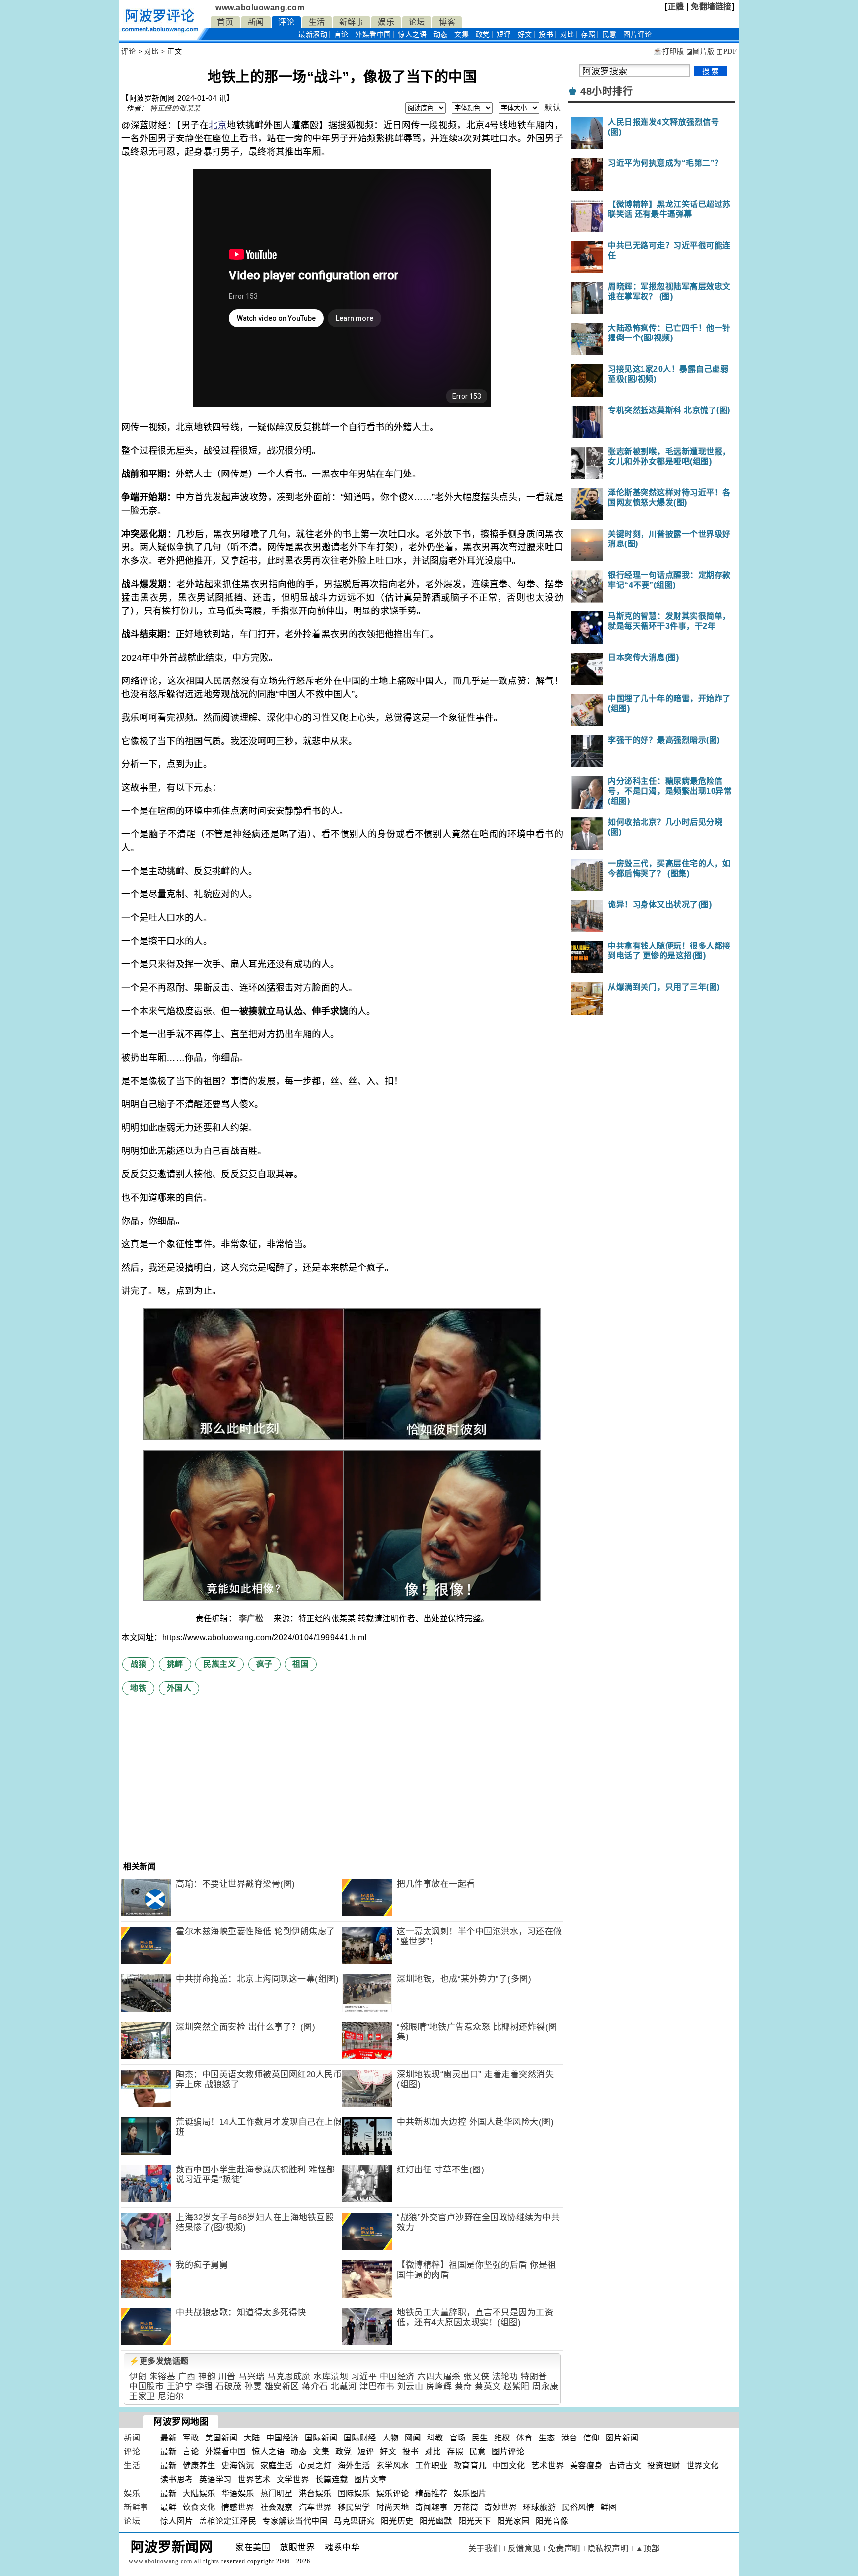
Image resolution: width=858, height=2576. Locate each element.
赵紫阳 (517, 2387)
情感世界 (238, 2507)
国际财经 (360, 2438)
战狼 (138, 1664)
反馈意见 (524, 2548)
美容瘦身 (586, 2466)
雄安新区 (282, 2387)
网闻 (413, 2438)
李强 (204, 2387)
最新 (313, 34)
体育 (525, 2438)
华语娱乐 (238, 2493)
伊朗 (138, 2377)
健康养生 (199, 2466)
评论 (286, 22)
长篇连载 (332, 2479)
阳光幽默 (436, 2521)
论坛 (417, 22)
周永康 (545, 2387)
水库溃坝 (331, 2377)
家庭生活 (277, 2466)
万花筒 (466, 2507)
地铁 (138, 1688)
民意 (609, 34)
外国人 (179, 1688)
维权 (502, 2438)
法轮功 (505, 2377)
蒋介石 (315, 2387)
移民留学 (354, 2507)
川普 (227, 2377)
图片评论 (508, 2452)
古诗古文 (625, 2466)
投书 (546, 34)
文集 (462, 34)
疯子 (264, 1664)
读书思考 (177, 2479)
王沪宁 (180, 2387)
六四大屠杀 (439, 2377)
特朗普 (534, 2377)
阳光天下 (475, 2521)
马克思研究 (354, 2521)
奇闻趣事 (431, 2507)
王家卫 (142, 2397)
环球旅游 (539, 2507)
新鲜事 (352, 22)
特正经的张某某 (175, 108)
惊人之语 (412, 34)
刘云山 (410, 2387)
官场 (458, 2438)
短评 (504, 34)
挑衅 (175, 1664)
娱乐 (386, 22)
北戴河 (344, 2387)
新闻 (256, 22)
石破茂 (229, 2387)
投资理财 (664, 2466)
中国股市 (146, 2387)
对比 (567, 34)
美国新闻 (221, 2438)
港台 (569, 2438)
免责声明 (564, 2548)
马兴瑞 (251, 2377)
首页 (225, 22)
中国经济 (397, 2377)
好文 (525, 34)
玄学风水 (393, 2466)
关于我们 (485, 2548)
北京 (218, 125)
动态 (441, 34)
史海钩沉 (238, 2466)
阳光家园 (513, 2521)
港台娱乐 (315, 2493)
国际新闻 (321, 2438)
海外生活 (354, 2466)
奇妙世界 (500, 2507)
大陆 (252, 2438)
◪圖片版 (700, 51)
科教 (435, 2438)
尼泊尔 (171, 2397)
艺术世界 (548, 2466)
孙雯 (253, 2387)
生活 (317, 22)
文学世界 (293, 2479)
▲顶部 (647, 2548)
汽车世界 (315, 2507)
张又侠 (476, 2377)
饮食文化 (199, 2507)
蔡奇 (464, 2387)
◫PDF (727, 51)
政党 (483, 34)
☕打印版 (669, 51)
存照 (588, 34)
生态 (547, 2438)
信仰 (592, 2438)
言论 (341, 34)
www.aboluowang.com (260, 8)
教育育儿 (470, 2466)
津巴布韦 (377, 2387)
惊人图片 (177, 2521)
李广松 (252, 1618)
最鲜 (169, 2507)
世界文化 (703, 2466)
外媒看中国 (373, 34)
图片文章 (370, 2479)
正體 (676, 7)
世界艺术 (254, 2479)
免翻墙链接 (711, 7)
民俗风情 (578, 2507)
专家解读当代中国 (295, 2521)
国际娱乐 (354, 2493)
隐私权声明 (608, 2548)
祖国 (301, 1664)
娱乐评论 (393, 2493)
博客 (447, 22)
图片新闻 (622, 2438)
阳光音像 (552, 2521)
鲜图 (608, 2507)
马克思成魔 (289, 2377)
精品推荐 (431, 2493)
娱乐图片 (470, 2493)
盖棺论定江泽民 (228, 2521)
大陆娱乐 (199, 2493)
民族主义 (219, 1664)
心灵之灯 (315, 2466)
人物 (391, 2438)
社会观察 (277, 2507)
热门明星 (277, 2493)
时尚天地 (393, 2507)
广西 (187, 2377)
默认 (552, 107)
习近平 (364, 2377)
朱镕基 (163, 2377)
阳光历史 (397, 2521)
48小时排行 (607, 91)
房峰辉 (439, 2387)
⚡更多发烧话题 (159, 2361)
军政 (191, 2438)
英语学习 (215, 2479)
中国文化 (509, 2466)
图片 (638, 34)
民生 (480, 2438)
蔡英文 (488, 2387)
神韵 (207, 2377)
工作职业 (431, 2466)
